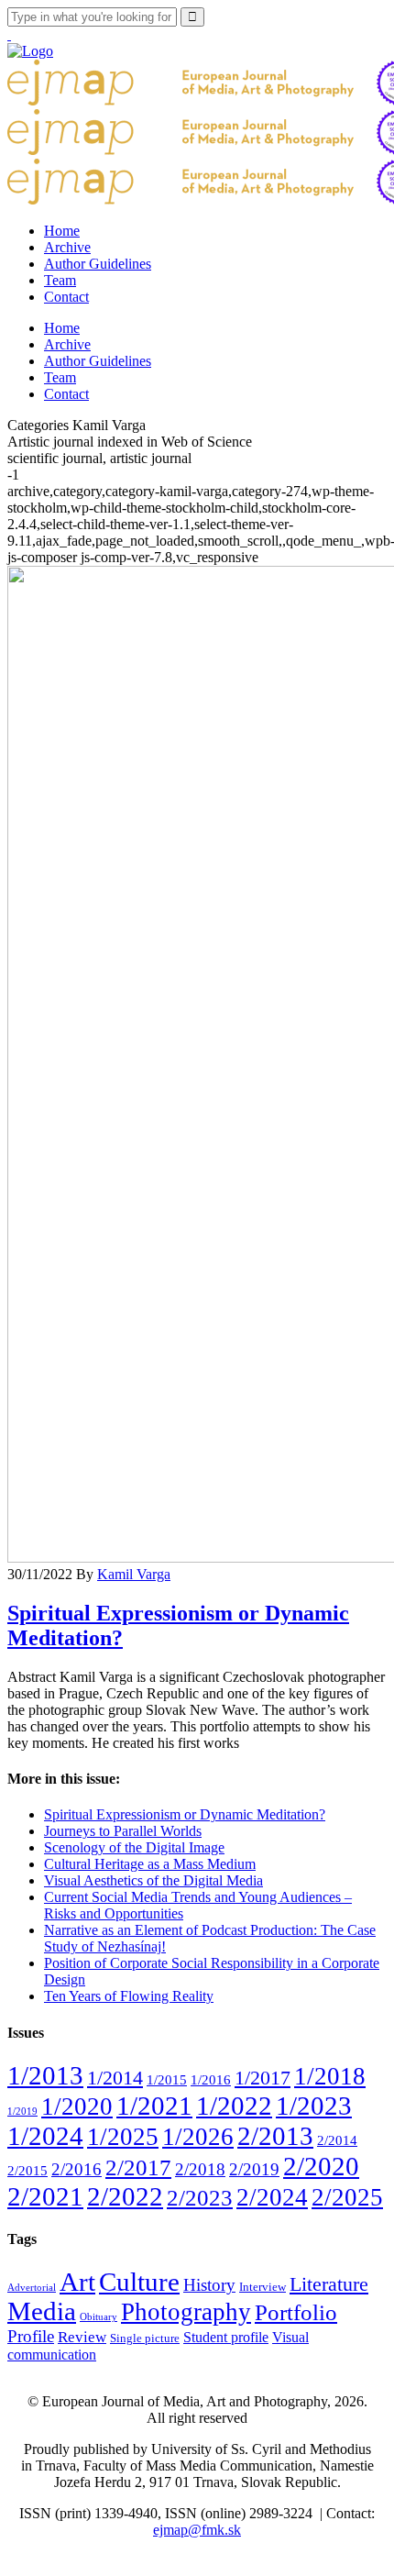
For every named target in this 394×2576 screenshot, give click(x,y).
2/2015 (27, 2170)
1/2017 (263, 2078)
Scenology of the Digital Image (134, 1847)
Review (82, 2337)
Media (42, 2311)
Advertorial (32, 2288)
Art (77, 2282)
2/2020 (321, 2166)
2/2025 (347, 2197)
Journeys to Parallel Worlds (123, 1831)
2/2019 (254, 2169)
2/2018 (200, 2169)
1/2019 (22, 2112)
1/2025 (123, 2137)
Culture (139, 2282)
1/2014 (115, 2078)
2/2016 (77, 2169)
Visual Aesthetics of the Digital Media (153, 1880)
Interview (263, 2287)
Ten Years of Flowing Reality (129, 1996)
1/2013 (45, 2075)
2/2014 (337, 2140)
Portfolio (296, 2312)
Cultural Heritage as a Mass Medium (150, 1864)
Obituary (98, 2317)
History (209, 2285)
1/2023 (314, 2106)
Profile (31, 2336)
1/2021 (154, 2106)
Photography (186, 2312)
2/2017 (138, 2167)
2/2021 (45, 2196)
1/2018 (330, 2076)
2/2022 (125, 2196)
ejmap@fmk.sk (197, 2530)
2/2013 (275, 2136)
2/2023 (200, 2198)
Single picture (145, 2338)
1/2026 (198, 2137)
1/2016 (211, 2079)
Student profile (226, 2337)
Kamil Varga (134, 1574)
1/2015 (167, 2079)
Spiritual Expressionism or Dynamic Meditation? (185, 1814)
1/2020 (77, 2106)
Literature (329, 2284)
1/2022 (234, 2106)
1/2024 (45, 2136)
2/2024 (272, 2197)
